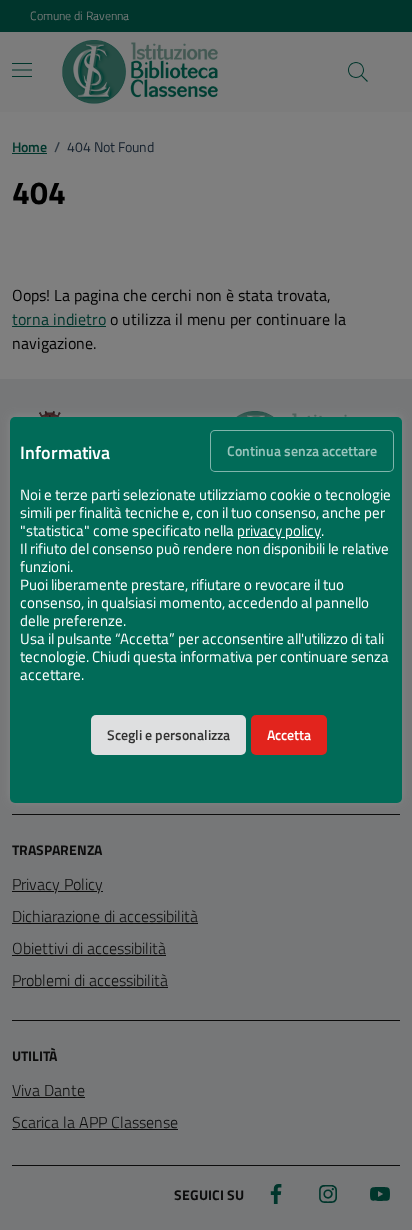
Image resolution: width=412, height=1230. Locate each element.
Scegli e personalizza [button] (168, 735)
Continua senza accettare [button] (302, 451)
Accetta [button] (289, 735)
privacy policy (279, 531)
